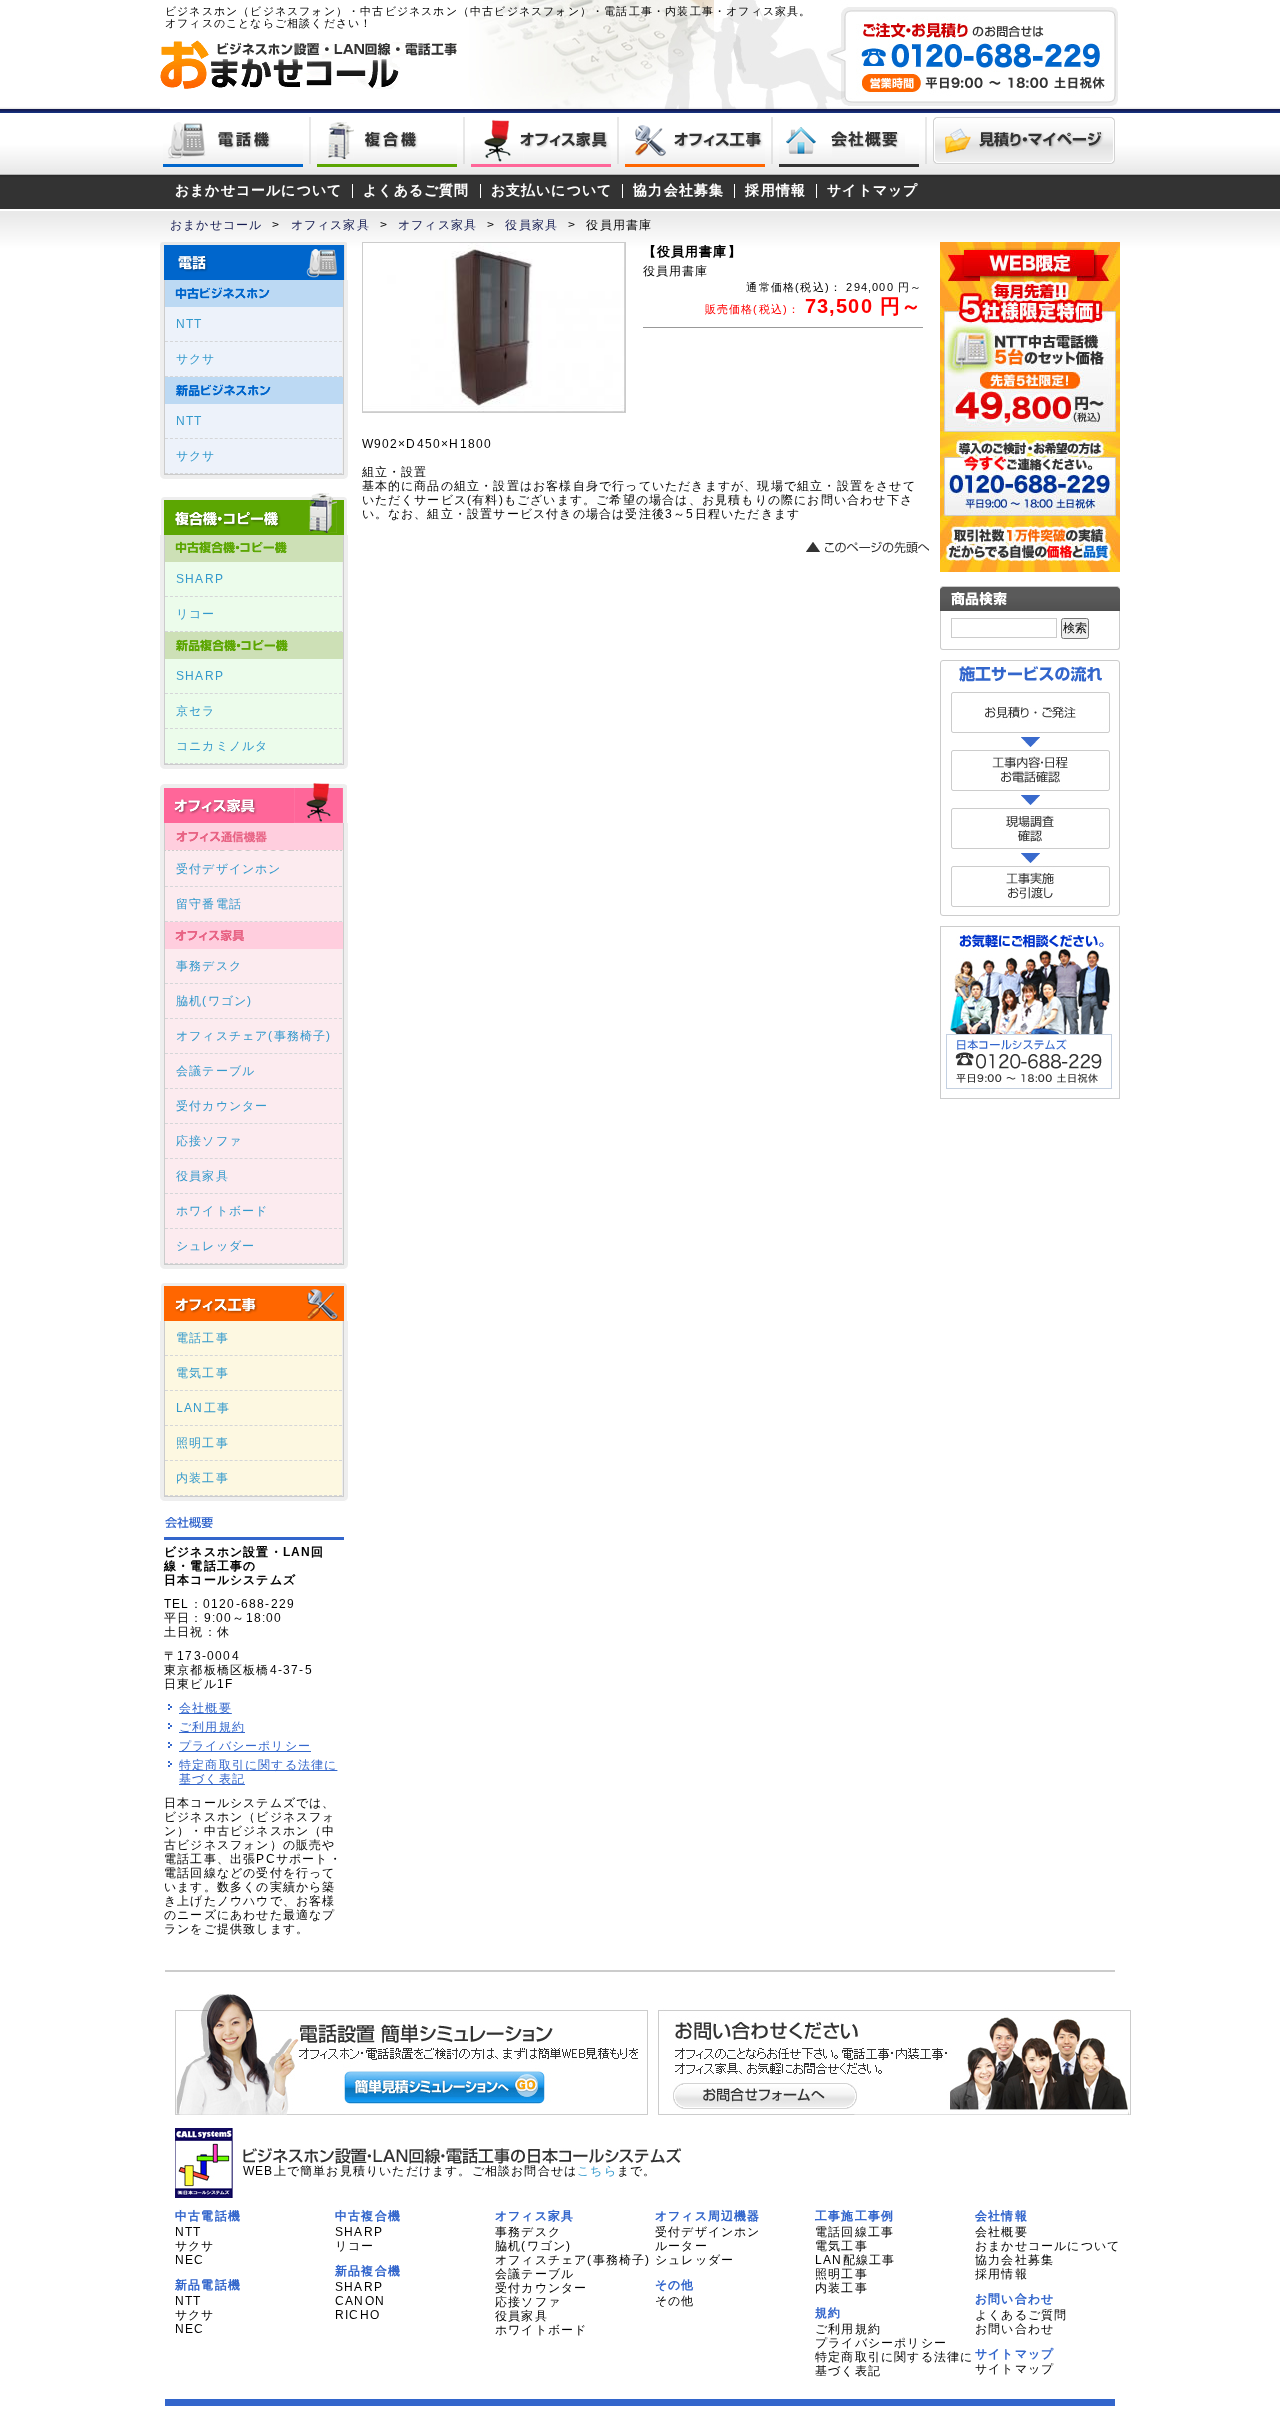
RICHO (357, 2315)
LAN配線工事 (855, 2260)
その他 (675, 2301)
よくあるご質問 (416, 190)
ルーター (681, 2246)
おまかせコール (216, 225)
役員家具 (531, 225)
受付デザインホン (229, 869)
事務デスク (209, 966)
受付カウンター (222, 1106)
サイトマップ (872, 190)
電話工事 (202, 1338)
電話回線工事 (854, 2232)
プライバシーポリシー (245, 1746)
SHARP (200, 579)
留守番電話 (209, 904)
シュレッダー (215, 1246)
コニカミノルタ (222, 746)
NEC (190, 2260)
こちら (597, 2171)
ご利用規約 (212, 1727)
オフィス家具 (330, 225)
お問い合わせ (1014, 2329)
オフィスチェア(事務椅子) (254, 1036)
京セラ (196, 711)
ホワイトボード (222, 1211)
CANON (360, 2301)
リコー (196, 614)
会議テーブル (215, 1071)
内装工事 (202, 1478)
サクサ (196, 359)
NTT (189, 324)
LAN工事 (203, 1408)
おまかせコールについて (258, 190)
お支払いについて (552, 190)
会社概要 (205, 1708)
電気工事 (202, 1373)
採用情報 (775, 190)
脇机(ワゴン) (214, 1001)
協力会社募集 (678, 190)
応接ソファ (209, 1141)
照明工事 (202, 1443)
